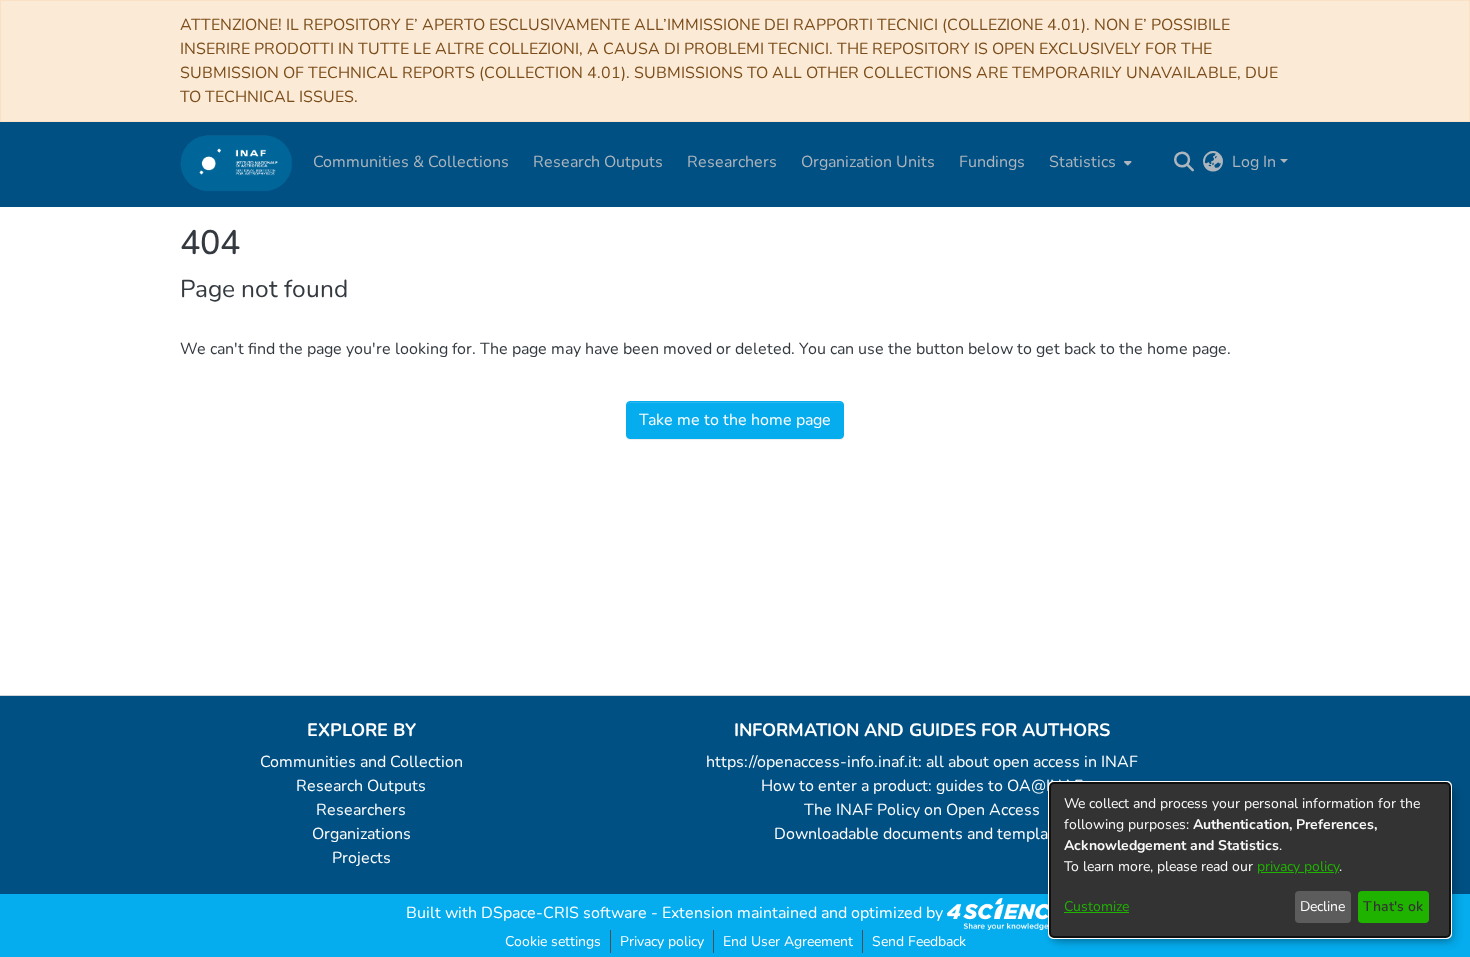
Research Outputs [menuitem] (598, 162)
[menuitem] (1088, 162)
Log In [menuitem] (1254, 162)
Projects (361, 858)
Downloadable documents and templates (922, 834)
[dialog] (1250, 860)
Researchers (361, 810)
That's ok (1393, 906)
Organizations (361, 834)
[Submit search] (1184, 162)
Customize (1096, 906)
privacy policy (1298, 866)
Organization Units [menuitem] (868, 162)
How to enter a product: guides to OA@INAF (922, 786)
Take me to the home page (735, 420)
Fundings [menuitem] (992, 162)
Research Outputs (361, 786)
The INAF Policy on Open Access (922, 810)
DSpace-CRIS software (564, 913)
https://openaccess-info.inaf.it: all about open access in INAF (922, 762)
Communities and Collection (361, 762)
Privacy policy (662, 941)
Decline (1322, 906)
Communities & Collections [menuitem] (411, 162)
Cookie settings (553, 941)
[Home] (236, 162)
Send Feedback (919, 941)
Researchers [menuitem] (732, 162)
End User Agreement (788, 941)
